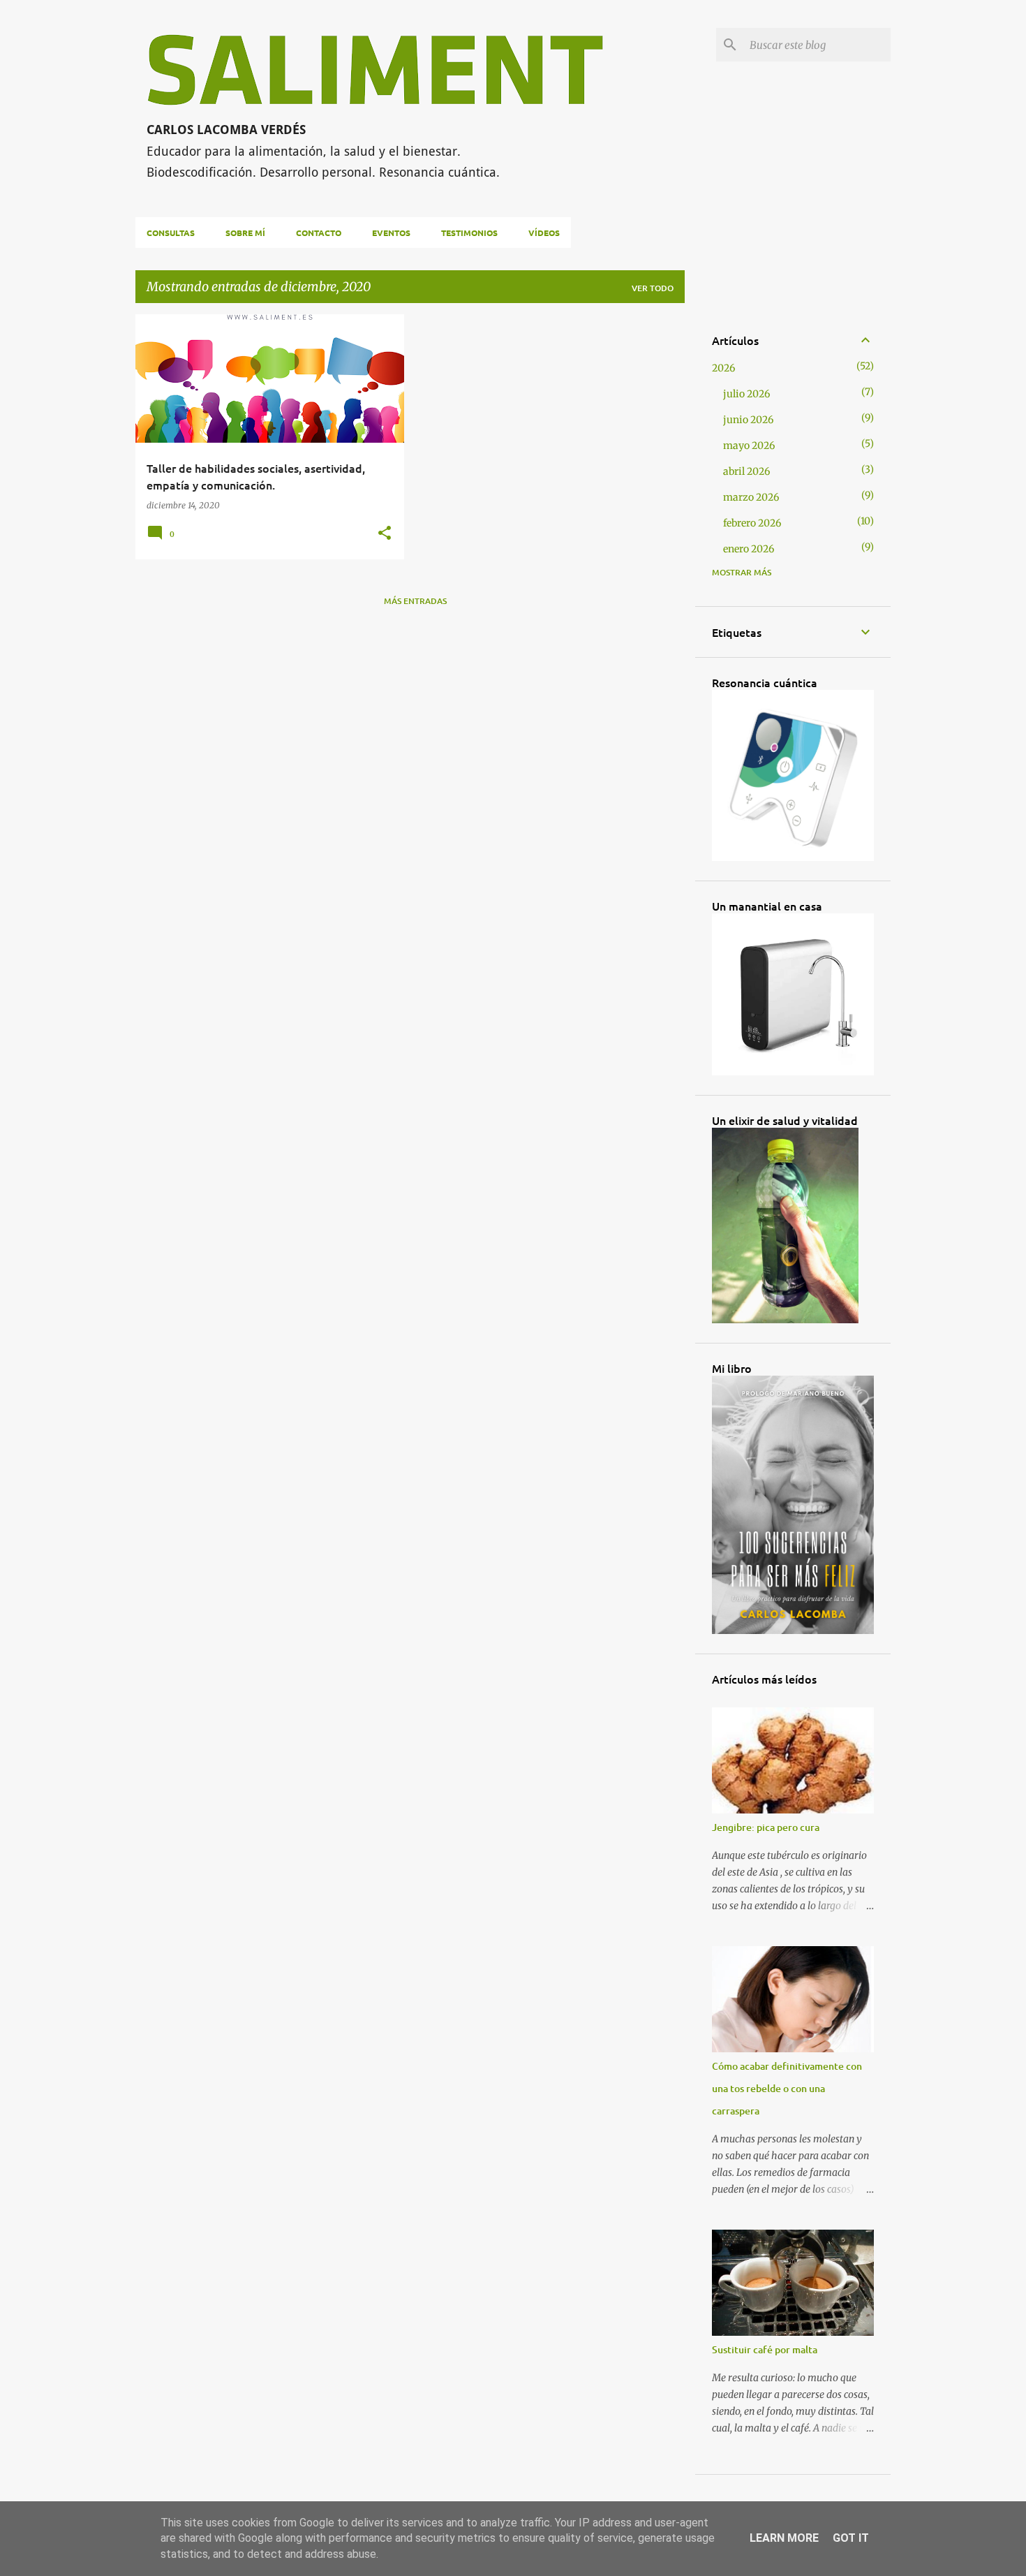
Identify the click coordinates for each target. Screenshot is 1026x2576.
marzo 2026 (751, 497)
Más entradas (415, 601)
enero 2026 (749, 549)
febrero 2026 (752, 523)
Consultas (171, 233)
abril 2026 (746, 471)
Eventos (391, 233)
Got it (851, 2538)
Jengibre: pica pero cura (766, 1827)
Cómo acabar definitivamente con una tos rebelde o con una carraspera (787, 2088)
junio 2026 (748, 420)
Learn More (784, 2538)
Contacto (319, 233)
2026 (723, 368)
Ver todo (653, 288)
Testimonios (469, 233)
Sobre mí (245, 233)
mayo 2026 (749, 446)
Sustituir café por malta (765, 2349)
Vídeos (544, 233)
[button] (385, 533)
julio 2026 (746, 394)
